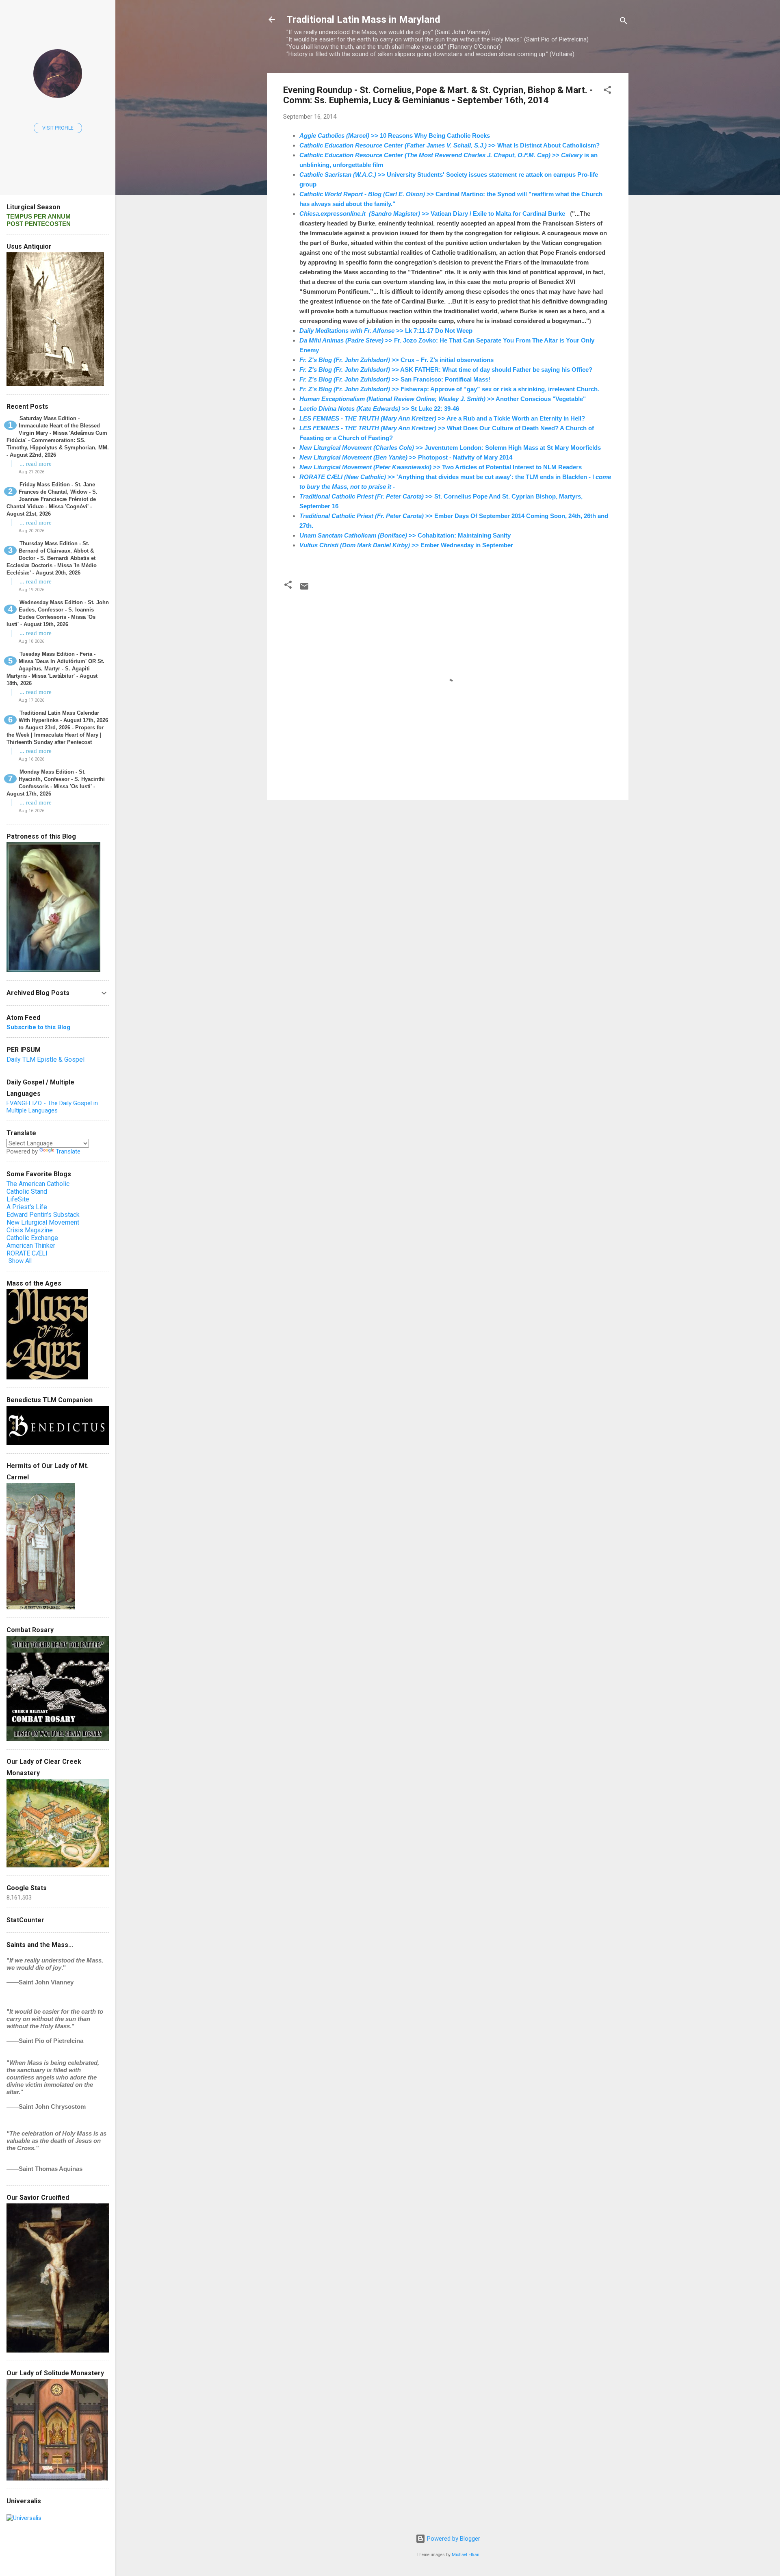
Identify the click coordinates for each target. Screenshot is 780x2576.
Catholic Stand (27, 1192)
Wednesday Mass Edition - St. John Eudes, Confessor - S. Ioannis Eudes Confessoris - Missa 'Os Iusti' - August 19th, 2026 (58, 613)
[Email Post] (304, 589)
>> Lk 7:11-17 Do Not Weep (386, 331)
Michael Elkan (466, 2555)
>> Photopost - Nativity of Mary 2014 (406, 457)
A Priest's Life (27, 1207)
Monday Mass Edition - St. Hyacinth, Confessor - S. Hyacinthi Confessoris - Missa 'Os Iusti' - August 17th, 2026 (56, 783)
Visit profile (58, 128)
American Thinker (31, 1246)
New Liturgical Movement (43, 1222)
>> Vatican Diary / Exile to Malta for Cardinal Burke (432, 214)
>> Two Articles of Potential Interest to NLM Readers (441, 467)
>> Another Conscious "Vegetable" (443, 399)
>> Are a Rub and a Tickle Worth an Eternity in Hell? (442, 418)
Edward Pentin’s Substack (43, 1215)
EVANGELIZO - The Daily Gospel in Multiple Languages (52, 1107)
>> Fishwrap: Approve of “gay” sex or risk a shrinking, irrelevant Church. (449, 389)
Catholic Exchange (32, 1238)
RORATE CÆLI (27, 1253)
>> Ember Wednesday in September (406, 545)
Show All (20, 1261)
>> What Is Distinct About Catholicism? (450, 145)
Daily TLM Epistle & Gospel (45, 1059)
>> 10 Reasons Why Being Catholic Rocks (395, 136)
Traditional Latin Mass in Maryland (363, 20)
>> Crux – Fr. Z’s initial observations (396, 360)
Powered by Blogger (453, 2539)
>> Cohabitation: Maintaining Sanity (405, 535)
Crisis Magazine (30, 1230)
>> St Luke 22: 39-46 (379, 409)
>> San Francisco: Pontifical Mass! (395, 379)
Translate (68, 1151)
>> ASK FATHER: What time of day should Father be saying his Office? (446, 370)
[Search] (624, 22)
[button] (607, 91)
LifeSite (18, 1199)
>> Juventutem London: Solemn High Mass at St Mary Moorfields (450, 448)
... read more (36, 464)
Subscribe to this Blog (38, 1027)
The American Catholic (38, 1184)
